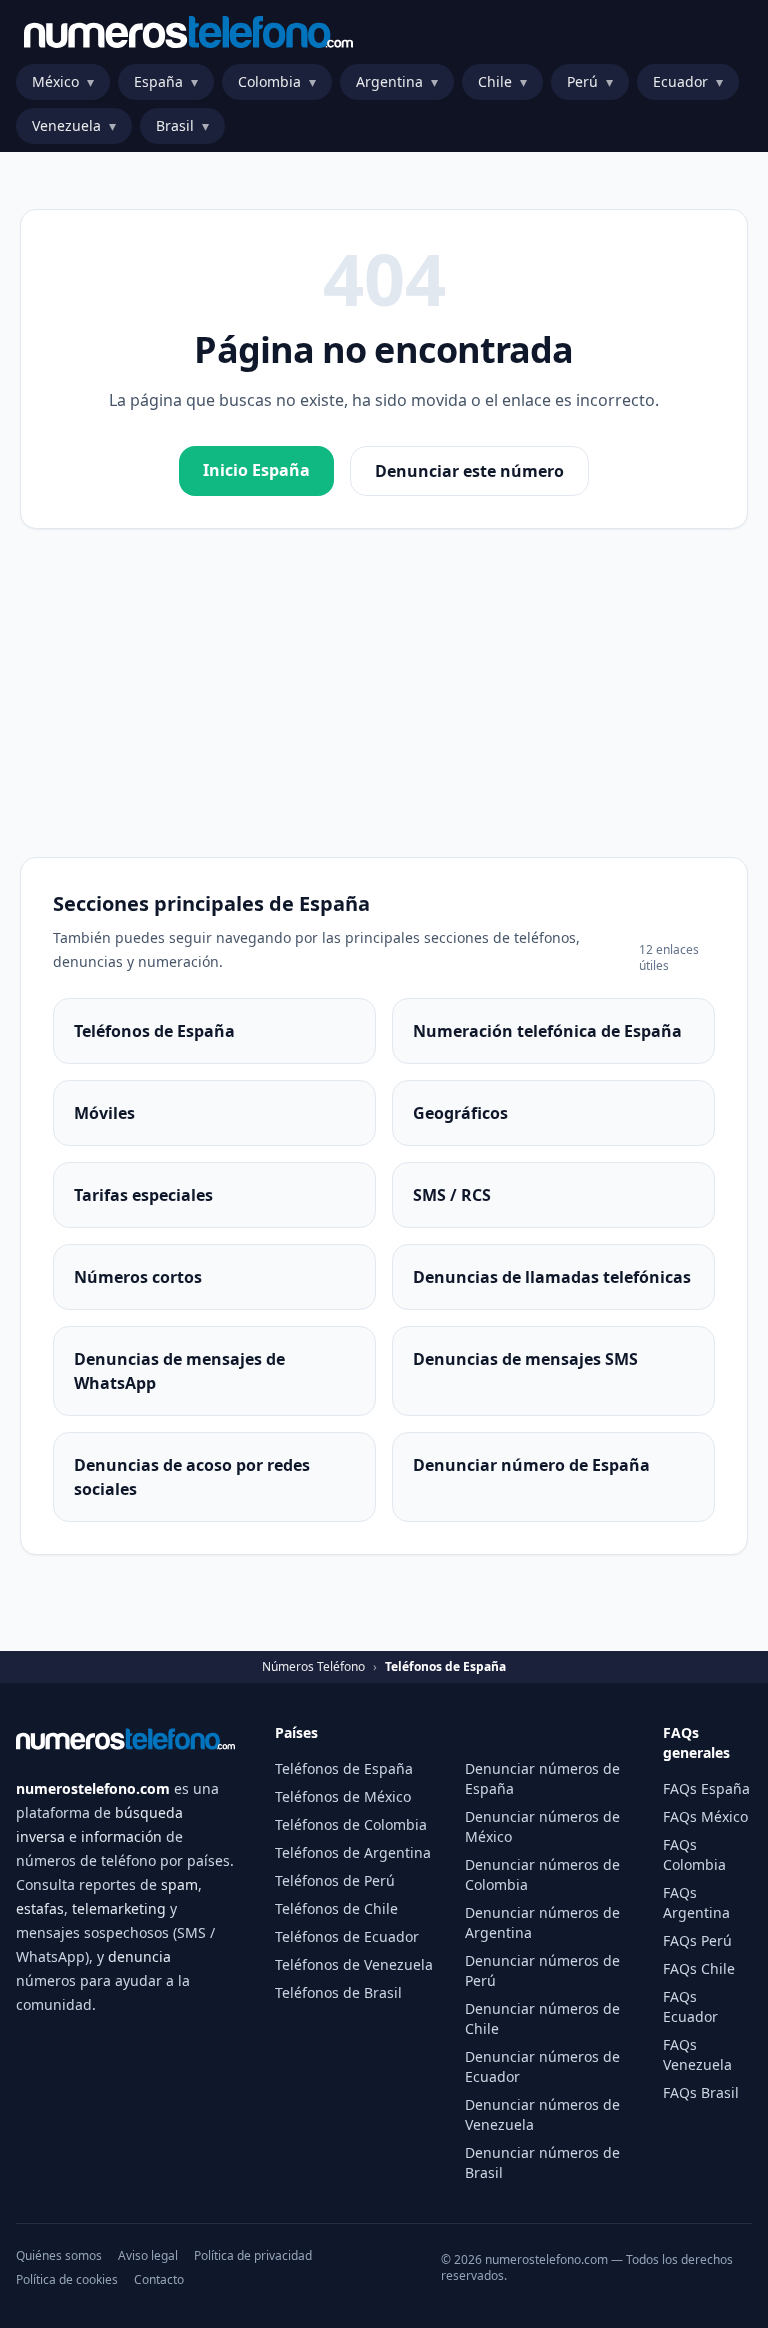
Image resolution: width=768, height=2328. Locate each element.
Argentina (397, 81)
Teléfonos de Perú (335, 1880)
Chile (502, 81)
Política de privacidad (253, 2256)
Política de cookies (67, 2280)
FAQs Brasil (701, 2092)
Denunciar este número (469, 471)
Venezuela (74, 125)
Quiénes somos (59, 2256)
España (166, 81)
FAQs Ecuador (690, 2006)
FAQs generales (696, 1742)
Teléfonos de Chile (336, 1908)
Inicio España (256, 470)
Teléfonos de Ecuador (347, 1936)
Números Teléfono (313, 1667)
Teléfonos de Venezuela (354, 1964)
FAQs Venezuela (697, 2054)
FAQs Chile (699, 1968)
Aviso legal (148, 2256)
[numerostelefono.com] (188, 32)
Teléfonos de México (343, 1796)
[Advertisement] (384, 693)
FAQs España (706, 1788)
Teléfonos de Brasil (338, 1992)
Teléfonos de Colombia (351, 1824)
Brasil (182, 125)
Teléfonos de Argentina (353, 1852)
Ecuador (688, 81)
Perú (590, 81)
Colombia (277, 81)
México (63, 81)
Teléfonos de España (344, 1768)
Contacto (159, 2280)
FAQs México (705, 1816)
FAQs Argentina (696, 1902)
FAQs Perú (697, 1940)
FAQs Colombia (694, 1854)
